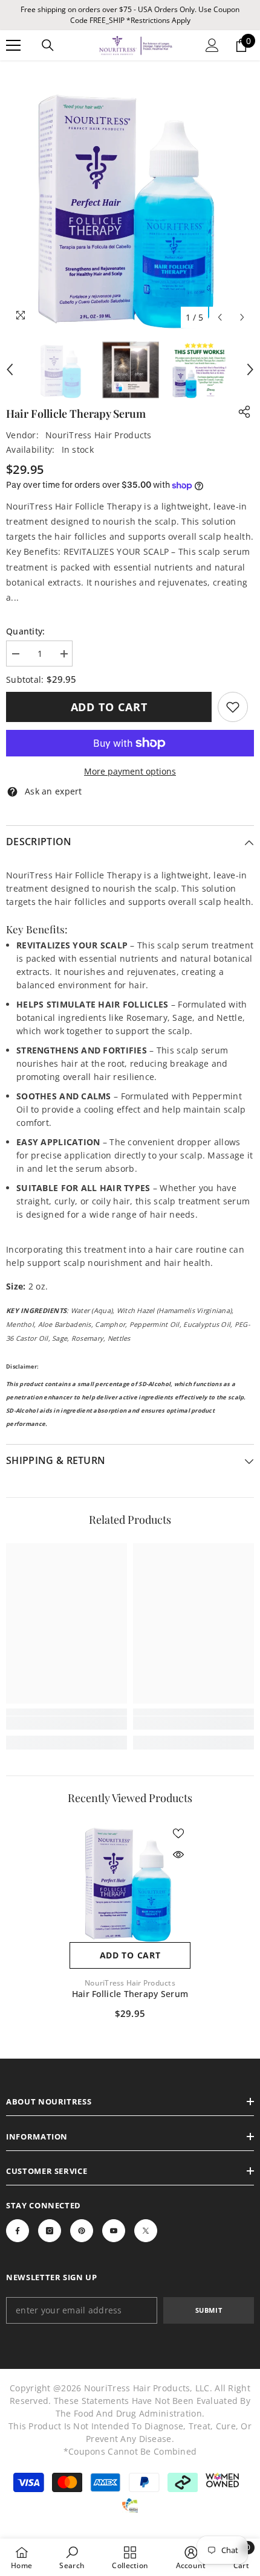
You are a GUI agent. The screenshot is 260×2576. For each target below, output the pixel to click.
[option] (130, 205)
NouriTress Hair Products (99, 435)
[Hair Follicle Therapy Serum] (130, 1882)
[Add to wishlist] (178, 1833)
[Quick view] (178, 1855)
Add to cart (109, 707)
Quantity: (26, 631)
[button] (220, 317)
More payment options (130, 771)
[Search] (48, 45)
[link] (233, 707)
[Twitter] (146, 2231)
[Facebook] (18, 2231)
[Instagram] (50, 2231)
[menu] (13, 45)
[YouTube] (114, 2231)
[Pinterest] (82, 2231)
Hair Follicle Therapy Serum (130, 1994)
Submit (209, 2310)
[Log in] (212, 45)
